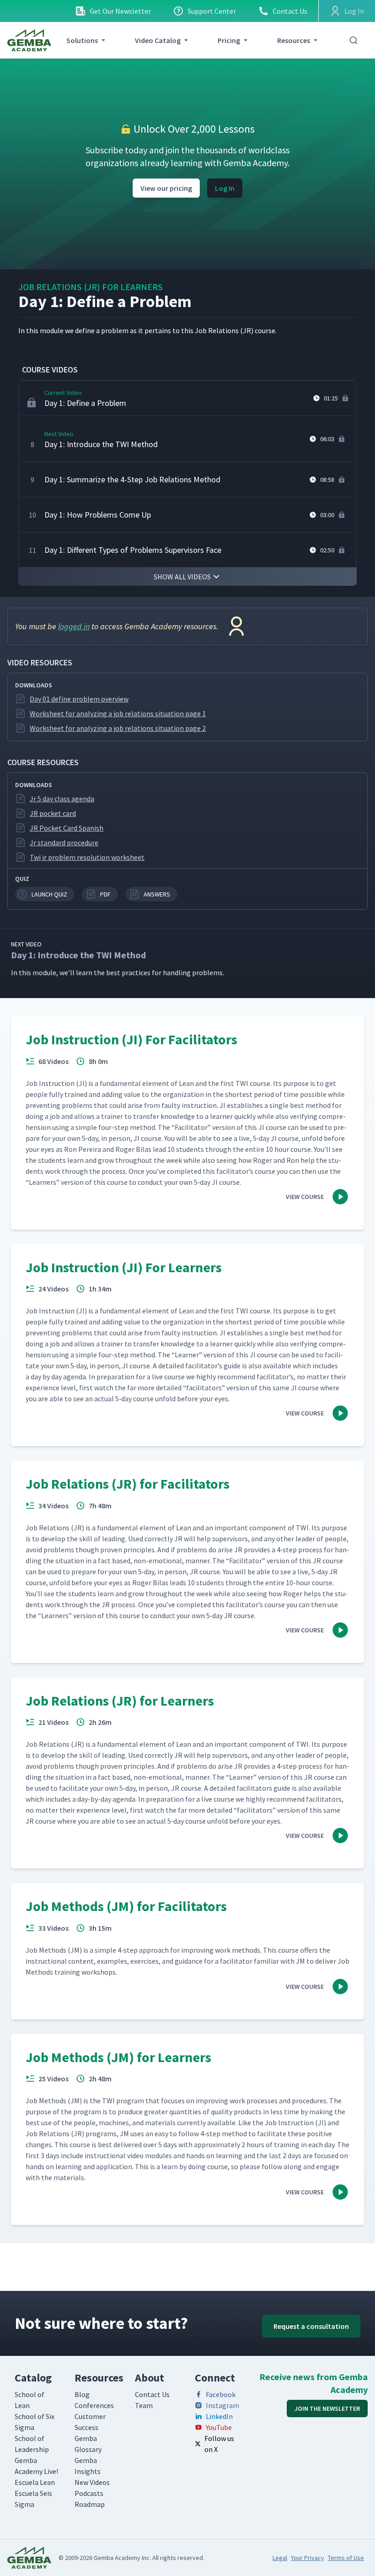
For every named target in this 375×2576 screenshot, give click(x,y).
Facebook (221, 2394)
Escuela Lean (35, 2482)
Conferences (94, 2405)
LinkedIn (219, 2416)
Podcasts (89, 2493)
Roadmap (90, 2504)
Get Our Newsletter (120, 11)
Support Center (212, 11)
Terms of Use (346, 2558)
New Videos (92, 2482)
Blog (82, 2394)
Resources (294, 40)
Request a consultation (311, 2326)
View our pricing (166, 188)
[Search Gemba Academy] (354, 40)
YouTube (219, 2427)
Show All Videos (182, 577)
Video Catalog (158, 40)
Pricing (229, 40)
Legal (280, 2558)
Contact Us (290, 11)
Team (144, 2405)
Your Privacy (308, 2558)
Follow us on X (219, 2444)
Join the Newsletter (327, 2409)
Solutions (82, 40)
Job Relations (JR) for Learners (91, 287)
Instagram (222, 2405)
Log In (225, 188)
